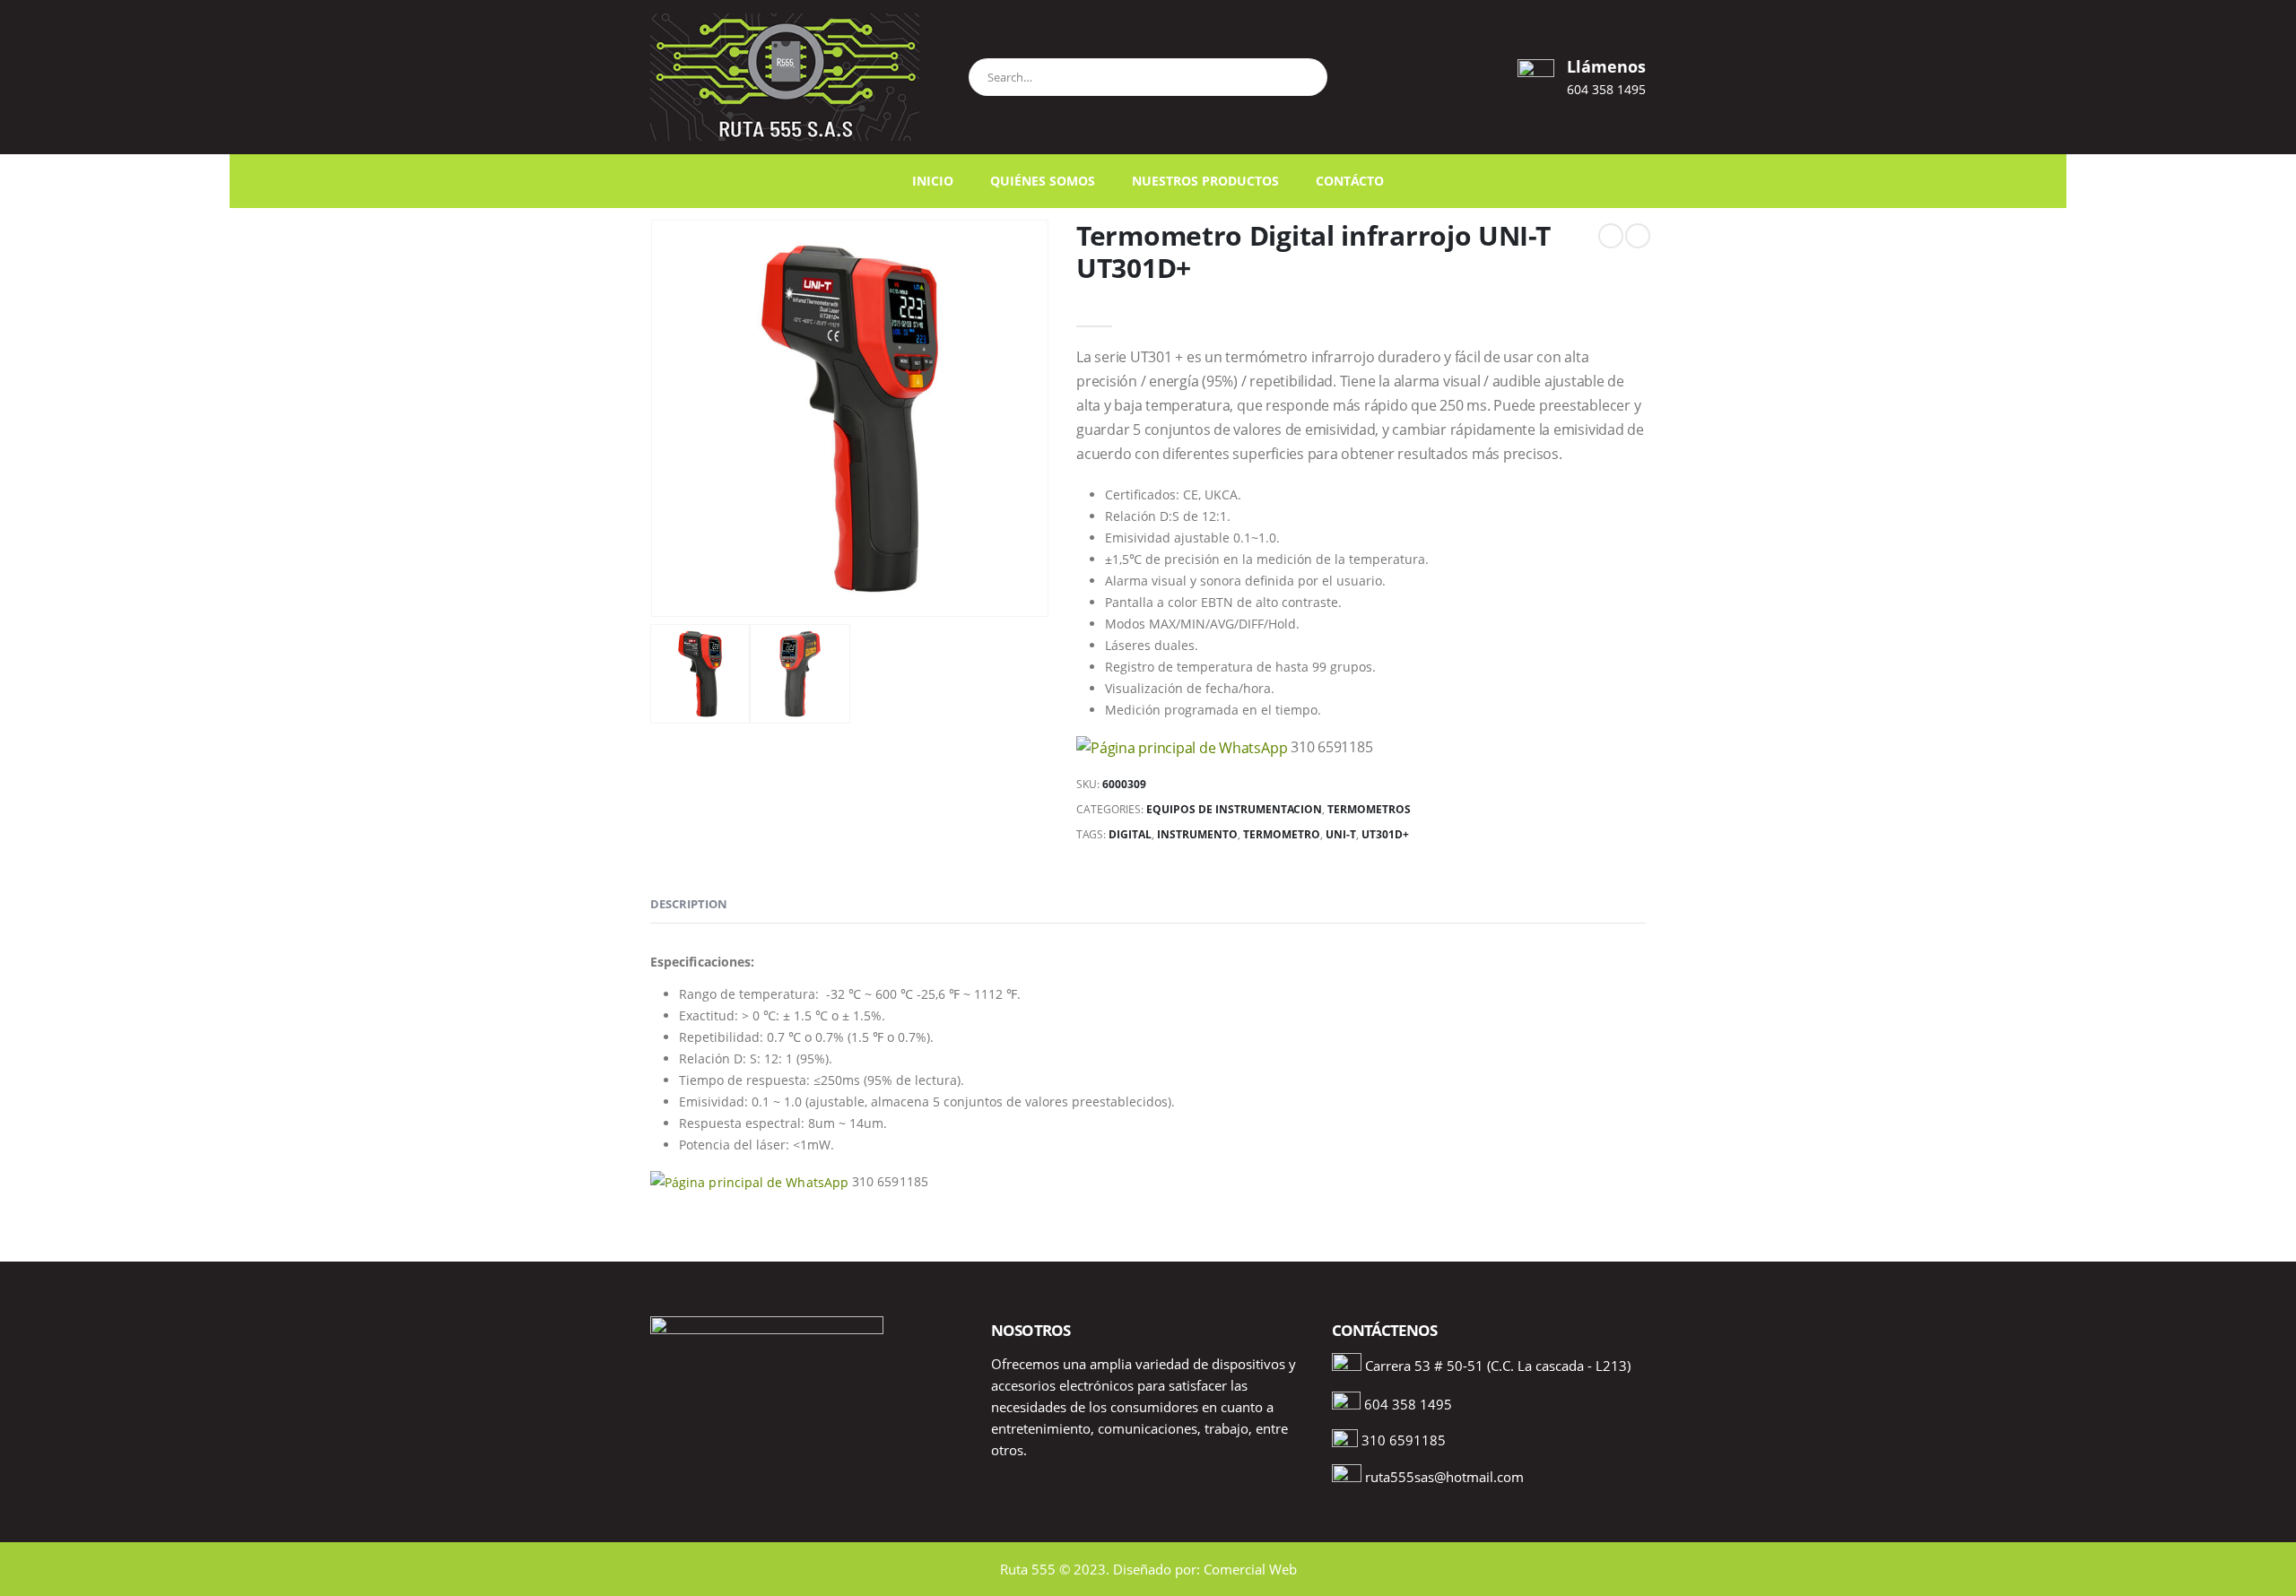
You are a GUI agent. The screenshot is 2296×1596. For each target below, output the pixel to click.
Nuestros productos (1205, 181)
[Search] (1305, 74)
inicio (933, 181)
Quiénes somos (1043, 181)
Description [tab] (689, 904)
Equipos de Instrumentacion (1234, 809)
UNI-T (1341, 834)
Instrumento (1197, 834)
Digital (1130, 834)
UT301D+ (1385, 834)
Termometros (1369, 809)
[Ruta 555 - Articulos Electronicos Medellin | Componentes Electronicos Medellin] (785, 77)
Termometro (1282, 834)
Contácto (1350, 181)
